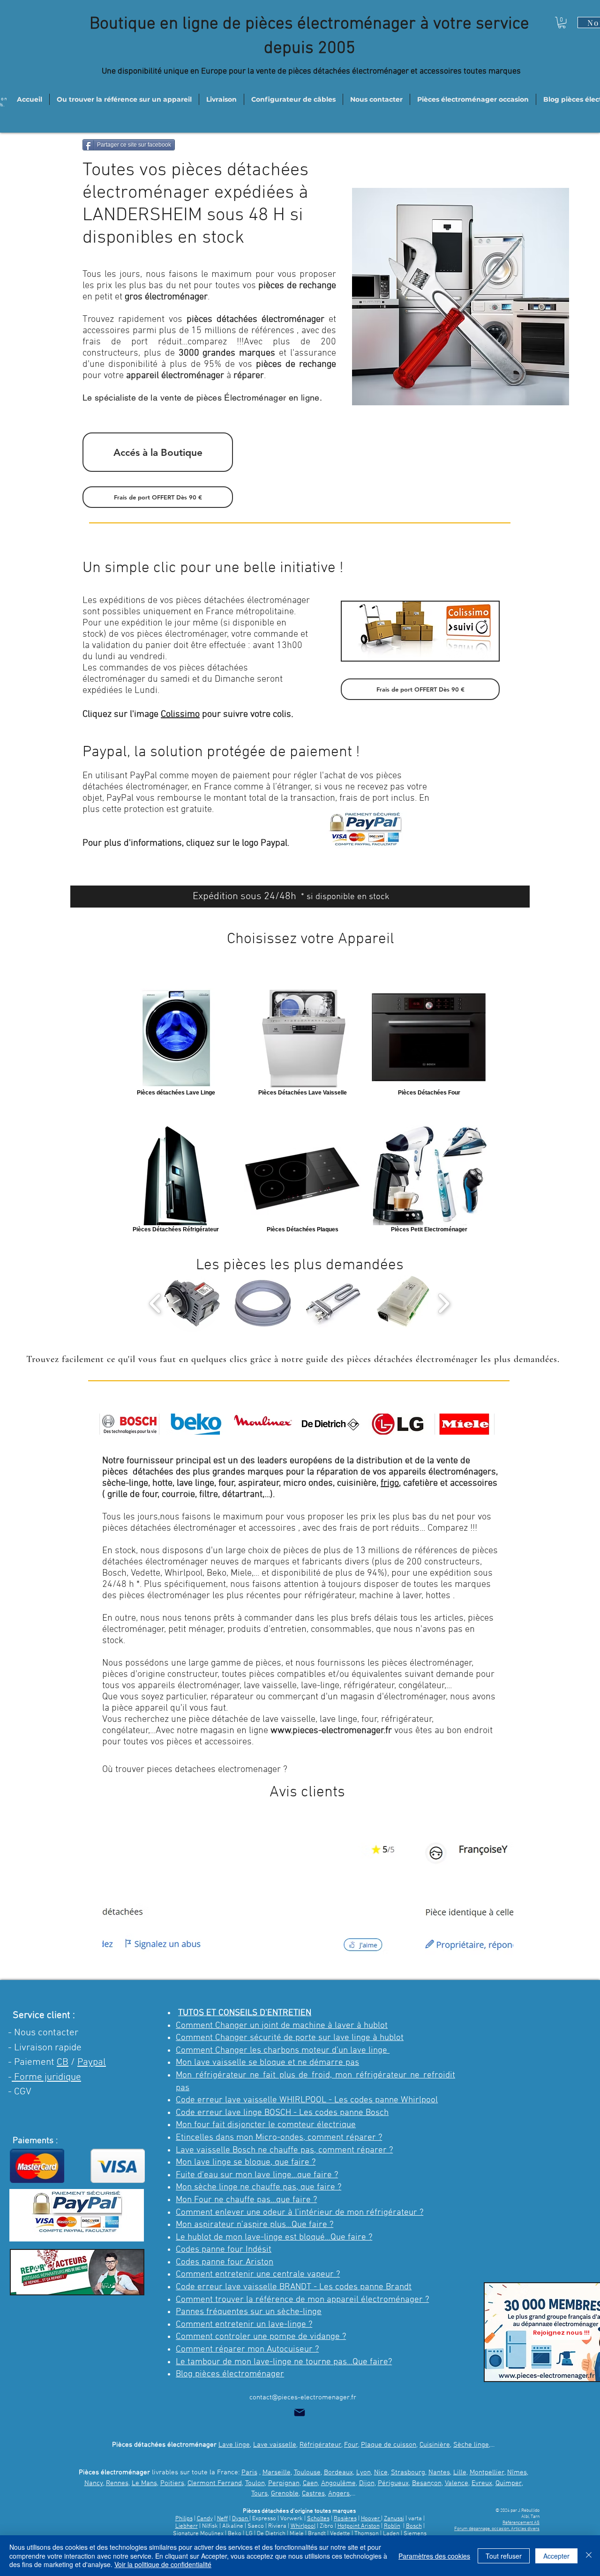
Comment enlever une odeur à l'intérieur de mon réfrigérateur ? (300, 2213)
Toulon (255, 2483)
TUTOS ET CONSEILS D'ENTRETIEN (245, 2013)
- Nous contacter (43, 2033)
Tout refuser (504, 2556)
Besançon (427, 2483)
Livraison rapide (48, 2048)
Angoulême (338, 2483)
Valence (457, 2483)
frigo (390, 1483)
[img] (129, 1424)
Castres (313, 2494)
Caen (310, 2483)
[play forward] (444, 1303)
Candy (205, 2519)
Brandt (317, 2534)
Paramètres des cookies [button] (434, 2556)
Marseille (277, 2472)
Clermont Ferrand (215, 2483)
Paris (249, 2472)
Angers (339, 2494)
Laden (392, 2534)
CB (63, 2062)
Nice (381, 2472)
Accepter (556, 2556)
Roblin (392, 2526)
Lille (460, 2472)
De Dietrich (271, 2534)
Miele (297, 2534)
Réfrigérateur (320, 2445)
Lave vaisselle (275, 2445)
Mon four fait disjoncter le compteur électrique (266, 2125)
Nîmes (517, 2472)
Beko (235, 2534)
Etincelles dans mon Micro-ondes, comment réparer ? (279, 2138)
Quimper (509, 2483)
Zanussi (394, 2519)
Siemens (415, 2534)
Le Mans (144, 2483)
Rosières (345, 2519)
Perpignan (284, 2483)
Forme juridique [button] (46, 2077)
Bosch (414, 2526)
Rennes (117, 2483)
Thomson (367, 2534)
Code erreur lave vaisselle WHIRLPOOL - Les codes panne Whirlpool (307, 2100)
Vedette (340, 2534)
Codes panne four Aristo (222, 2262)
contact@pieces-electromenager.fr (303, 2397)
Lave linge (234, 2445)
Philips (184, 2519)
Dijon (367, 2483)
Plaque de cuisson (389, 2445)
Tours (259, 2494)
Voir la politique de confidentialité (163, 2564)
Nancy (94, 2483)
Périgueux (393, 2483)
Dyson (241, 2519)
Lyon (364, 2472)
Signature (186, 2534)
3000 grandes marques (227, 353)
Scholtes (318, 2519)
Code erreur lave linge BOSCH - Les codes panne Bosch (282, 2113)
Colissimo (180, 715)
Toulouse (307, 2472)
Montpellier (487, 2472)
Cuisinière (435, 2445)
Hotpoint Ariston (359, 2526)
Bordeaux (338, 2472)
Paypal (92, 2062)
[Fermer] (589, 2556)
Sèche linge (471, 2445)
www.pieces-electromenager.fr (331, 1731)
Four (351, 2445)
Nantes (439, 2472)
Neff (222, 2519)
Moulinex (212, 2534)
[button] (562, 22)
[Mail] (300, 2412)
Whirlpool (303, 2526)
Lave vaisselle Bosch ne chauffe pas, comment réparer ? (284, 2150)
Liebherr (187, 2526)
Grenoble (285, 2494)
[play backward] (155, 1303)
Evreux (482, 2483)
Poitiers (172, 2483)
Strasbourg (408, 2472)
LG (249, 2534)
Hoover (371, 2519)
